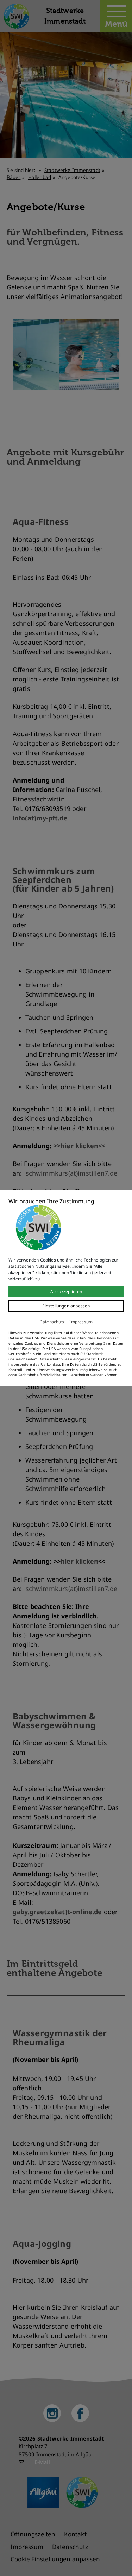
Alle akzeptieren (66, 1292)
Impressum (81, 1322)
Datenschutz (52, 1322)
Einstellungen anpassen (66, 1306)
